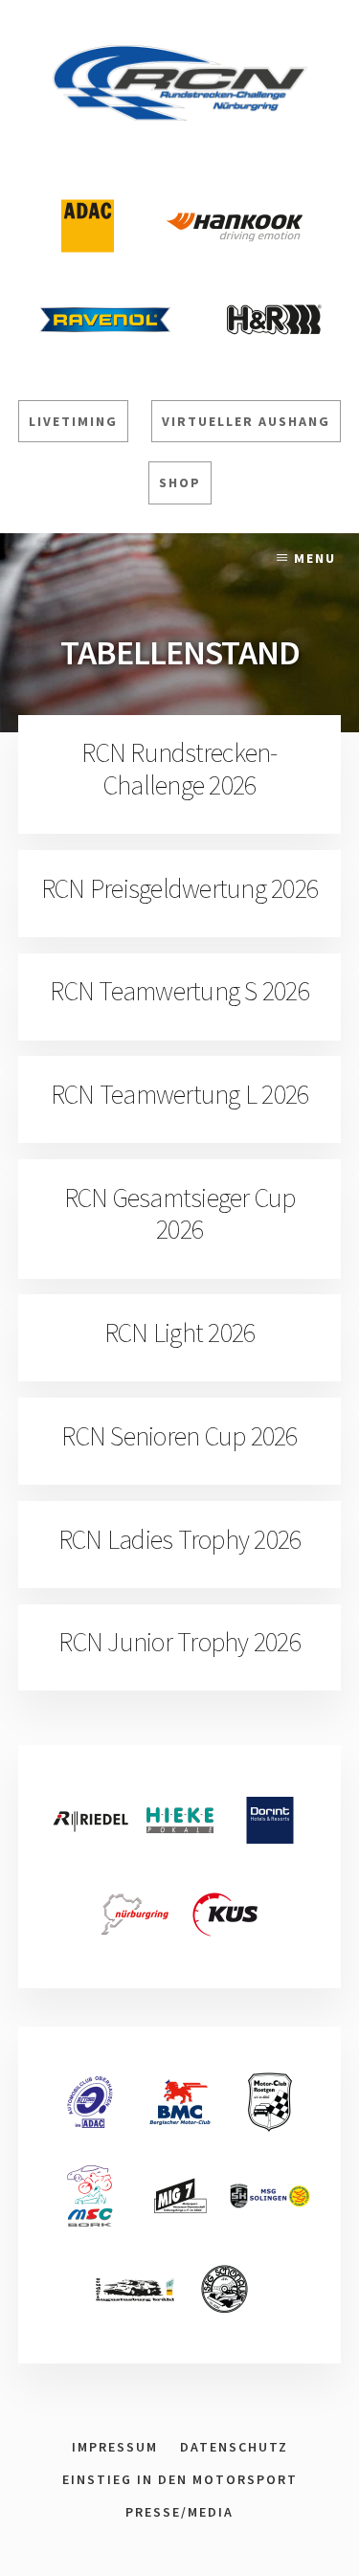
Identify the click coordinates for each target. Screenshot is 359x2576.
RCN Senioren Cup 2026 (179, 1436)
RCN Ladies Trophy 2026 (180, 1539)
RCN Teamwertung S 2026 (179, 991)
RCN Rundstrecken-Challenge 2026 (179, 769)
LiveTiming (73, 421)
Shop (180, 482)
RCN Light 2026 (180, 1333)
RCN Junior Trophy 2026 (179, 1642)
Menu (315, 558)
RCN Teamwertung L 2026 (180, 1094)
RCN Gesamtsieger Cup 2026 (180, 1214)
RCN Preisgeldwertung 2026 (179, 888)
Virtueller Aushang (246, 421)
